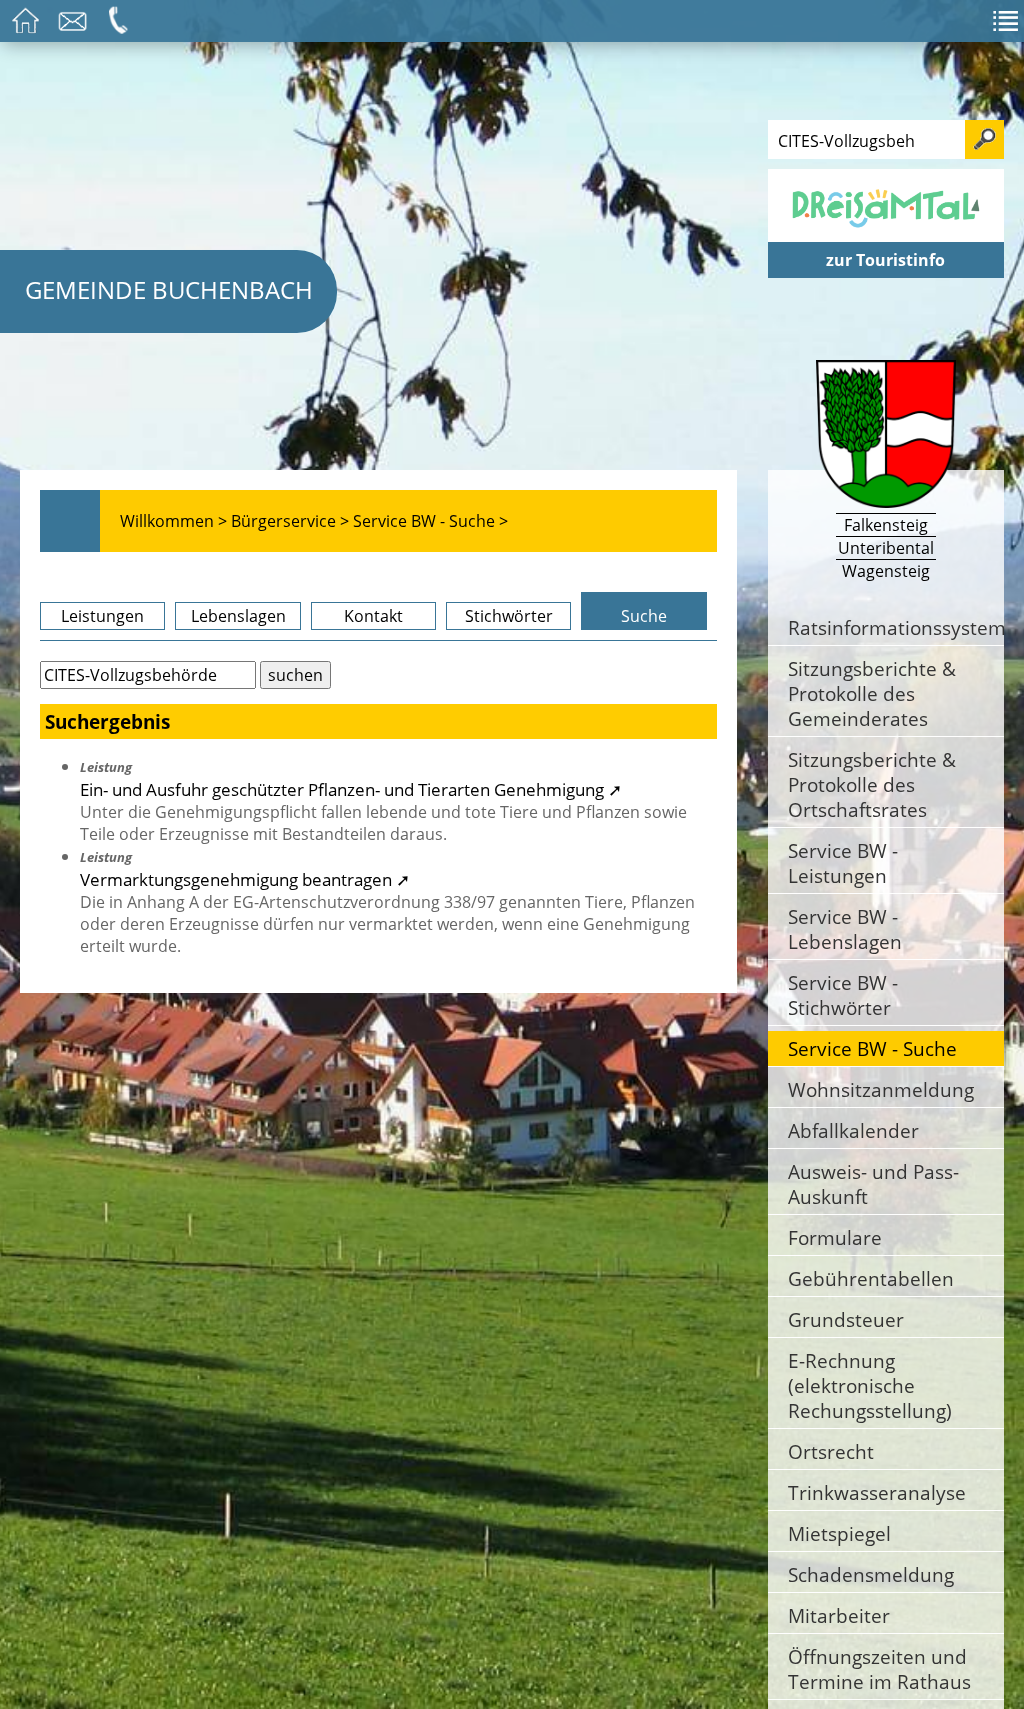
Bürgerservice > (290, 521)
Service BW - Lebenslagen (845, 929)
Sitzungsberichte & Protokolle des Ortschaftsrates (872, 784)
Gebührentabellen (871, 1278)
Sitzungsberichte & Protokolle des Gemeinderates (872, 693)
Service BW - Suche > (430, 521)
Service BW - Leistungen (843, 863)
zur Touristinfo (885, 260)
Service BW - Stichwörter (843, 995)
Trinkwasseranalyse (877, 1492)
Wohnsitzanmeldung (881, 1089)
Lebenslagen (238, 616)
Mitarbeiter (839, 1615)
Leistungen (102, 616)
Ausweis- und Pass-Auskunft (873, 1184)
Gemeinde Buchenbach (169, 289)
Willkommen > (173, 521)
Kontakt (373, 616)
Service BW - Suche (872, 1048)
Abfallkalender (853, 1130)
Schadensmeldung (871, 1574)
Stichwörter (509, 616)
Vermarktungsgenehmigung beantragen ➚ (245, 879)
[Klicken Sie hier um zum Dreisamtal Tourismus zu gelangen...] (886, 231)
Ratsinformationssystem (896, 627)
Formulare (835, 1237)
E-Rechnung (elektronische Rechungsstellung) (870, 1385)
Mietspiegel (839, 1533)
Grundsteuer (846, 1319)
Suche (644, 616)
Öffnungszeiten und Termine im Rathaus (879, 1669)
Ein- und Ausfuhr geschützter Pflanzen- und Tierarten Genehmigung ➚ (351, 789)
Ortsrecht (831, 1451)
